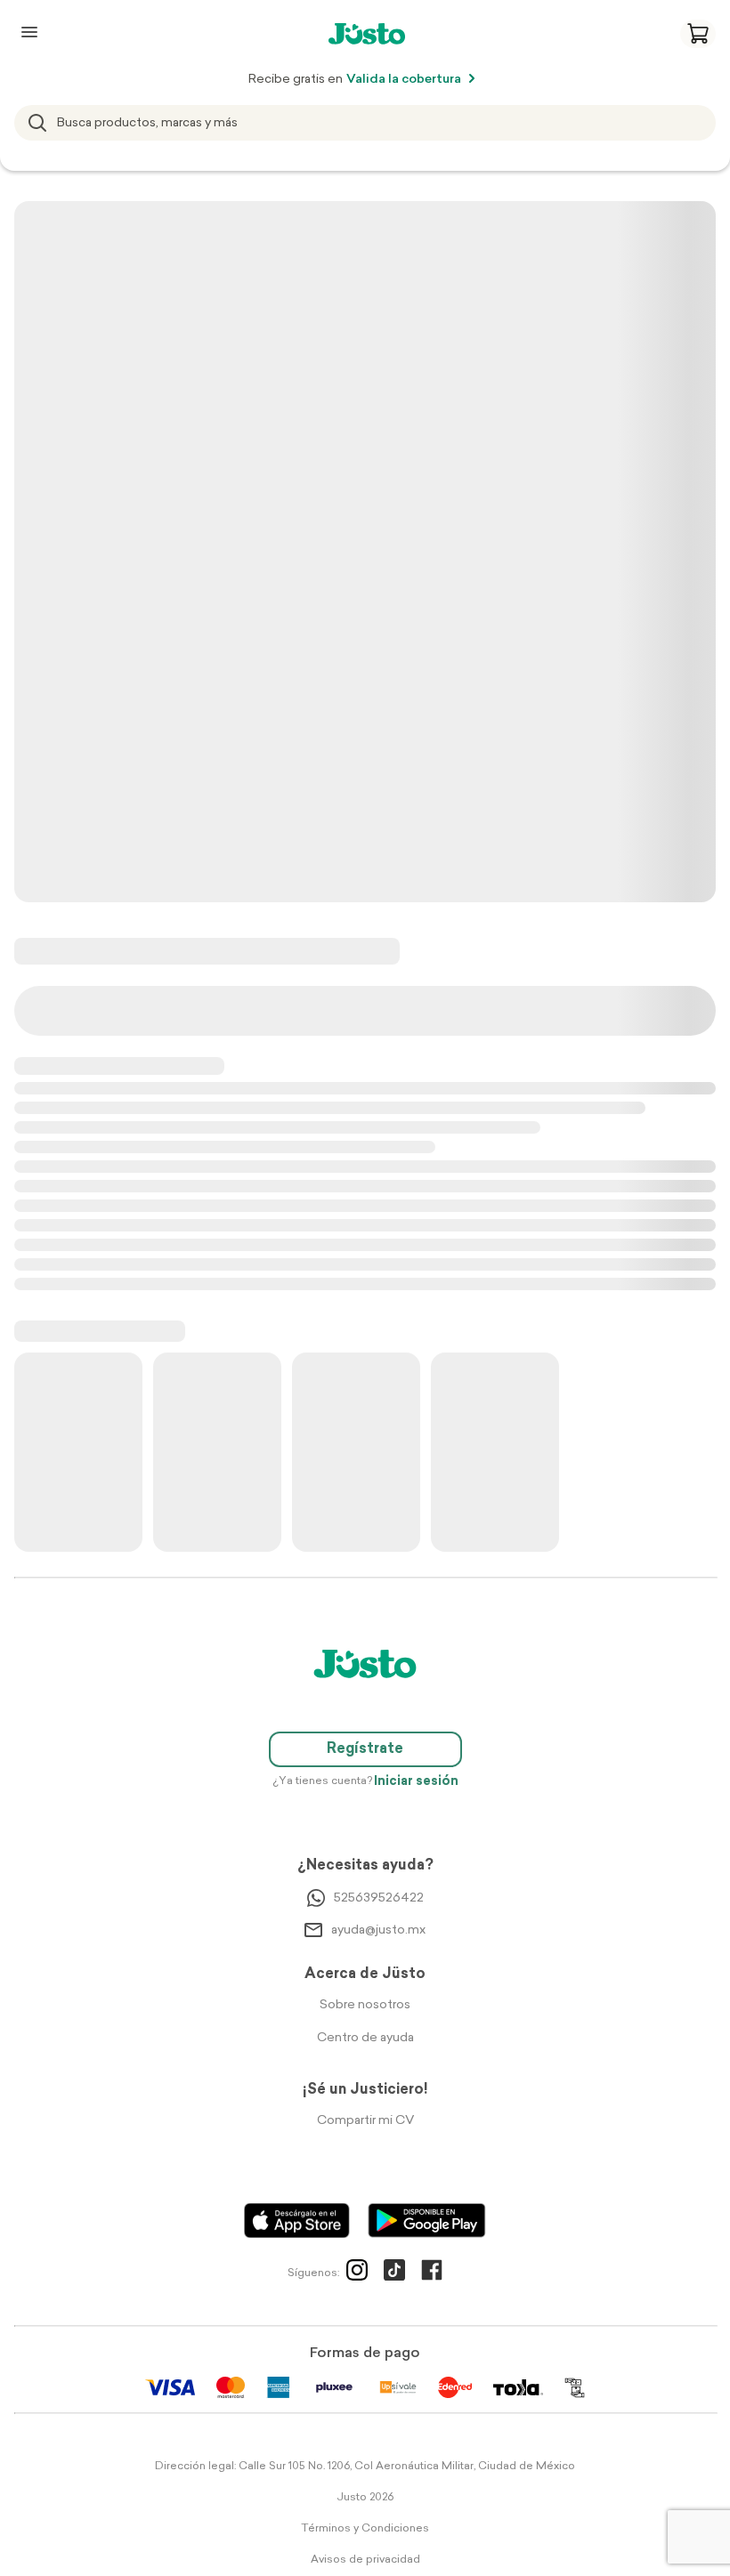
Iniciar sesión (416, 1782)
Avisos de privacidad (365, 2560)
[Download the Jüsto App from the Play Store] (427, 2221)
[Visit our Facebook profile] (432, 2273)
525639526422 (379, 1898)
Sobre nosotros (365, 2005)
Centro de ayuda (365, 2038)
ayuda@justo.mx (378, 1930)
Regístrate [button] (365, 1749)
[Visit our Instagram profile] (357, 2273)
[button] (698, 34)
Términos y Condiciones (365, 2529)
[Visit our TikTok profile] (394, 2273)
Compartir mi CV (365, 2121)
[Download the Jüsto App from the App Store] (297, 2221)
